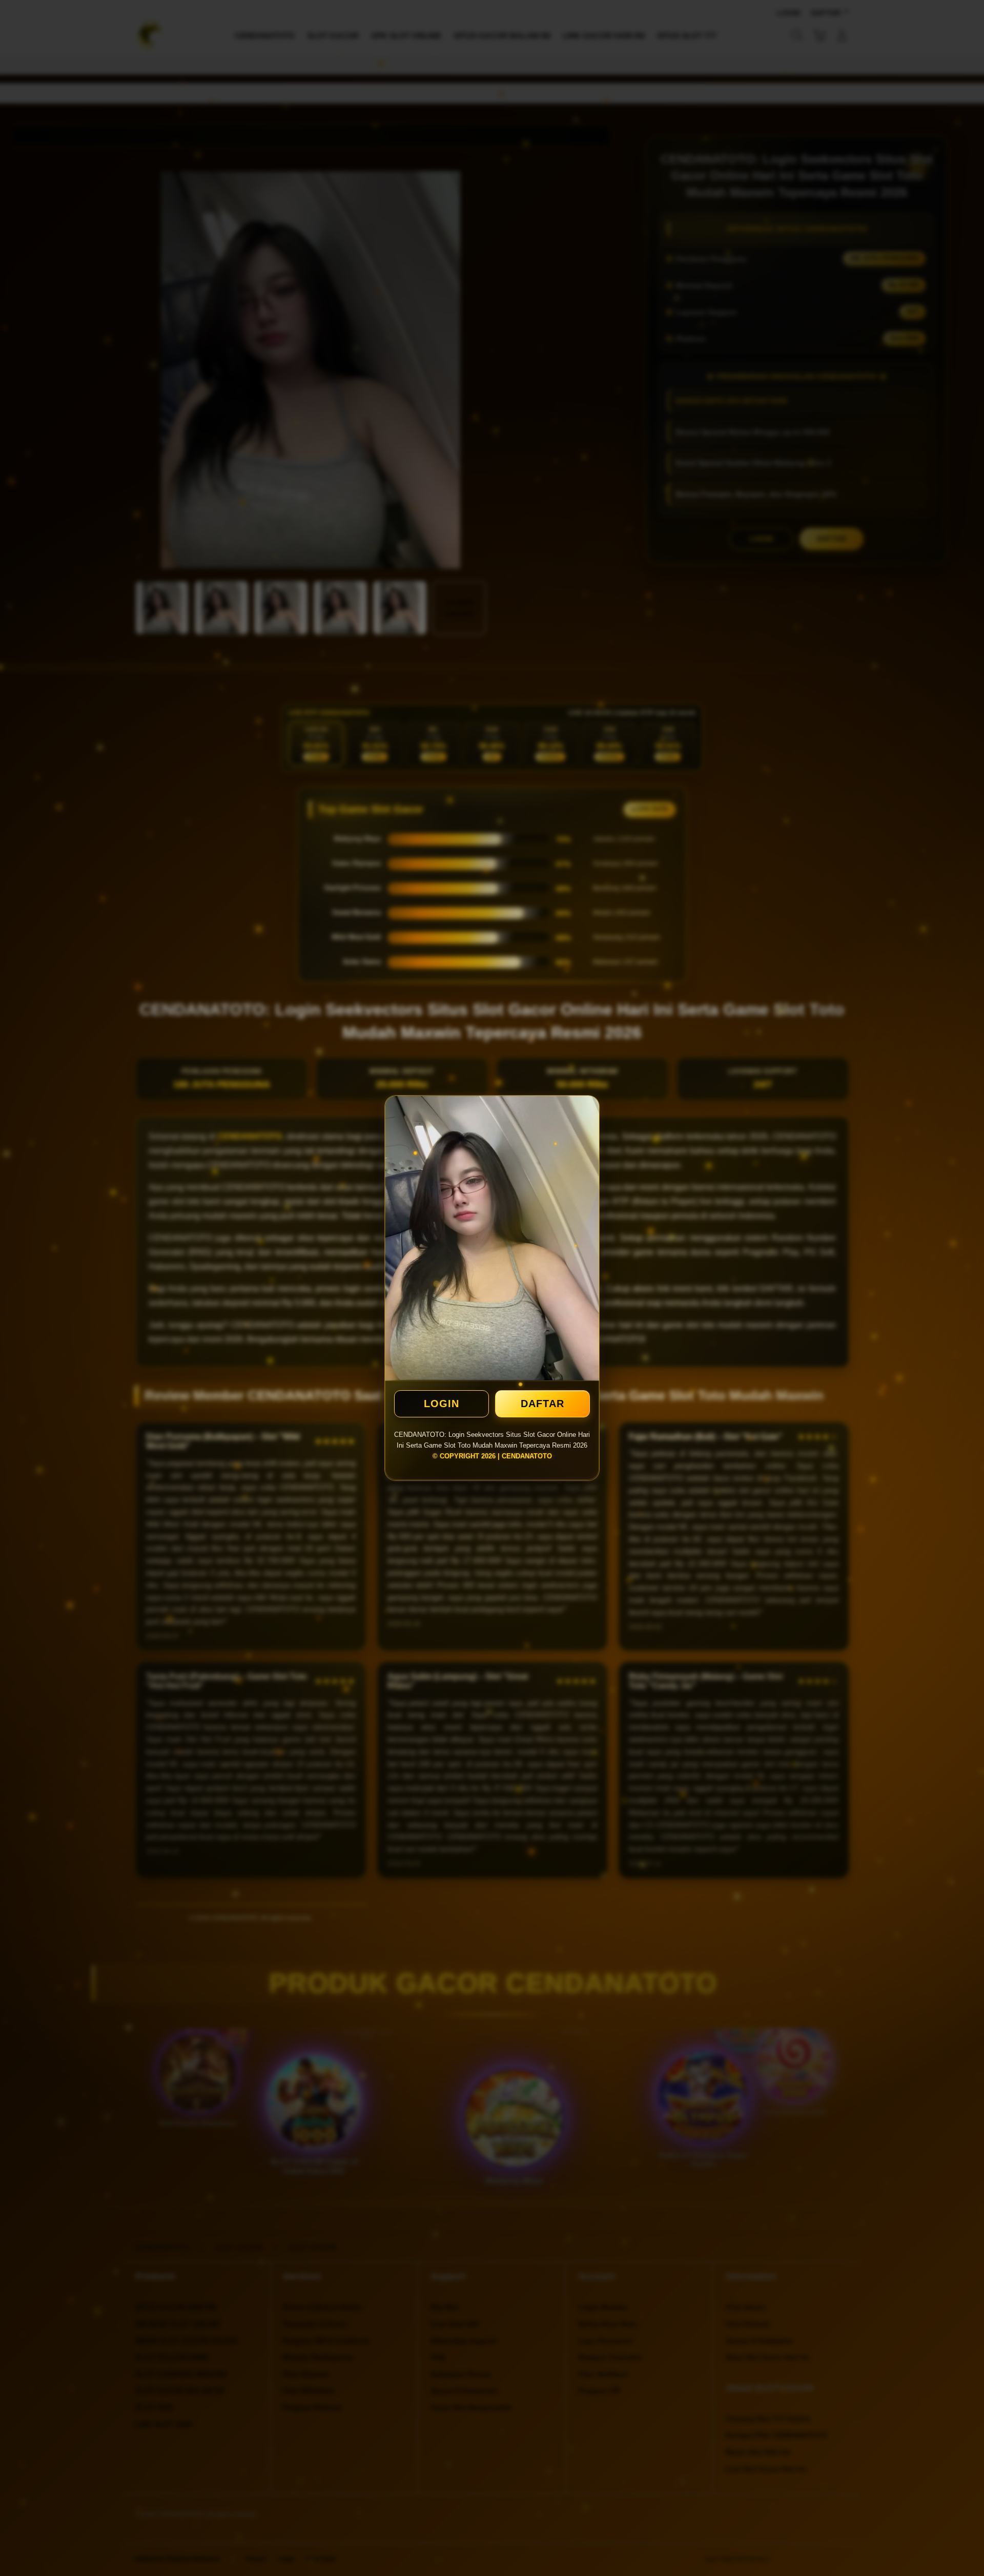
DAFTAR (542, 1404)
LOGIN (442, 1404)
